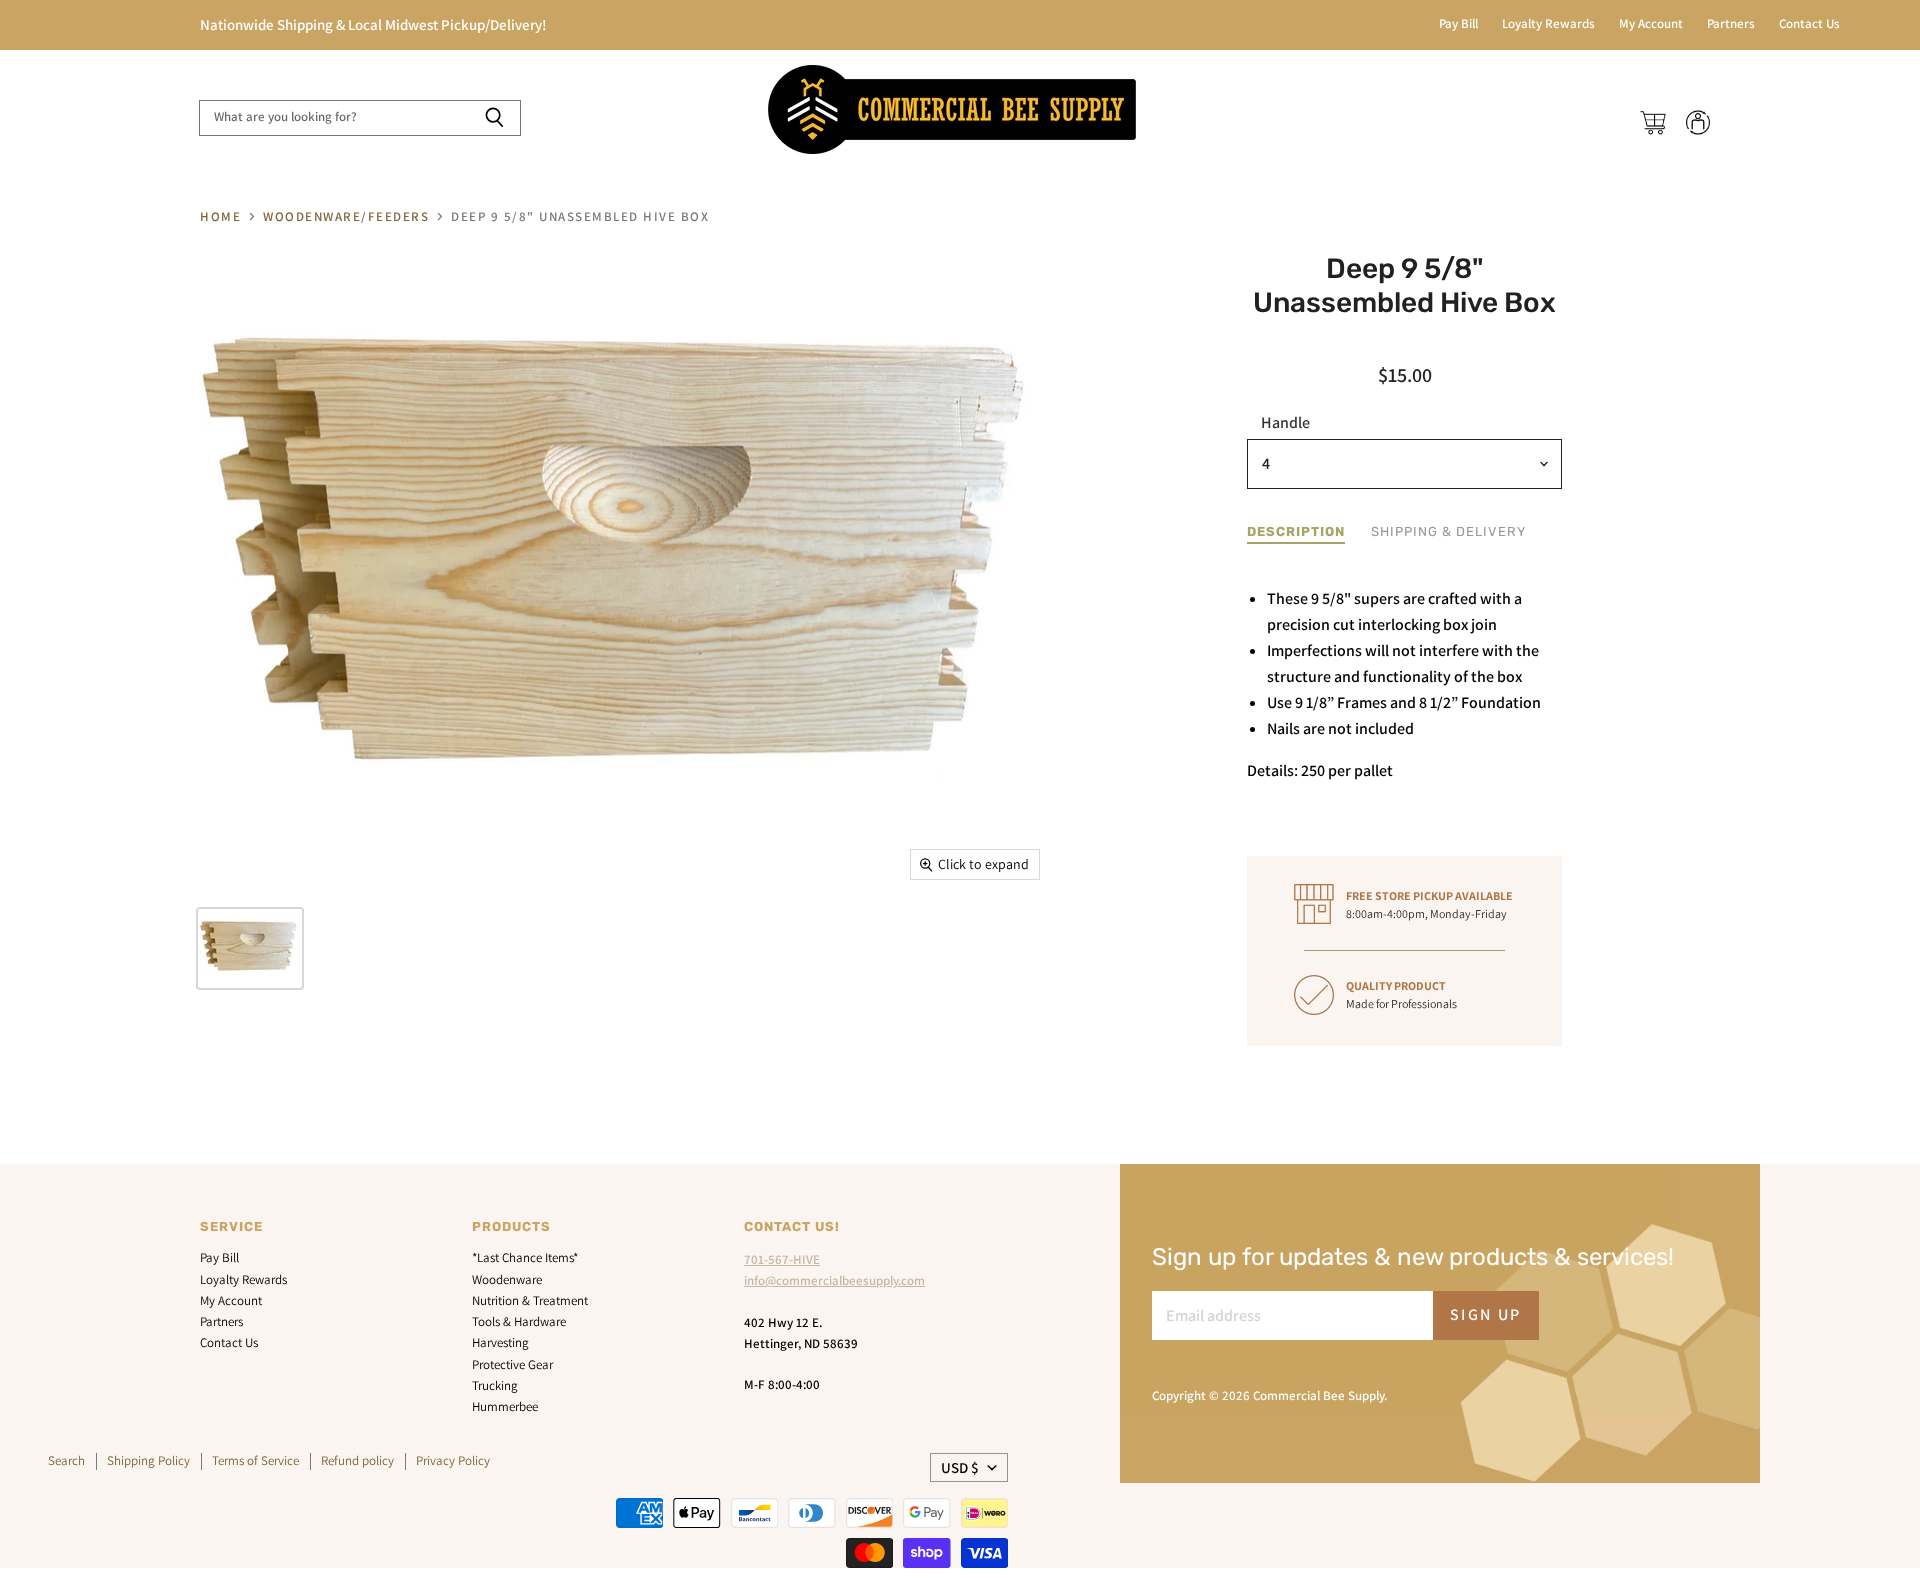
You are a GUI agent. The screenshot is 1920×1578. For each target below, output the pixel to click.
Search (66, 1460)
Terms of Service (255, 1460)
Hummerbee (505, 1406)
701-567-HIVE (782, 1259)
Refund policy (357, 1460)
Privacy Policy (453, 1460)
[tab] (1296, 532)
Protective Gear (512, 1364)
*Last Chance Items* (525, 1257)
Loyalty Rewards (1548, 24)
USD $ (960, 1467)
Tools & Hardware (519, 1321)
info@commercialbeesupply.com (834, 1280)
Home (220, 217)
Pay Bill (1458, 24)
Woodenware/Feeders (346, 217)
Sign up (1486, 1314)
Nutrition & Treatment (530, 1300)
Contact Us (1809, 24)
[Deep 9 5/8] (250, 948)
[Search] (494, 118)
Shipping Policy (148, 1460)
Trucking (495, 1385)
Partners (1731, 24)
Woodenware (507, 1279)
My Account (1651, 24)
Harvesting (500, 1342)
